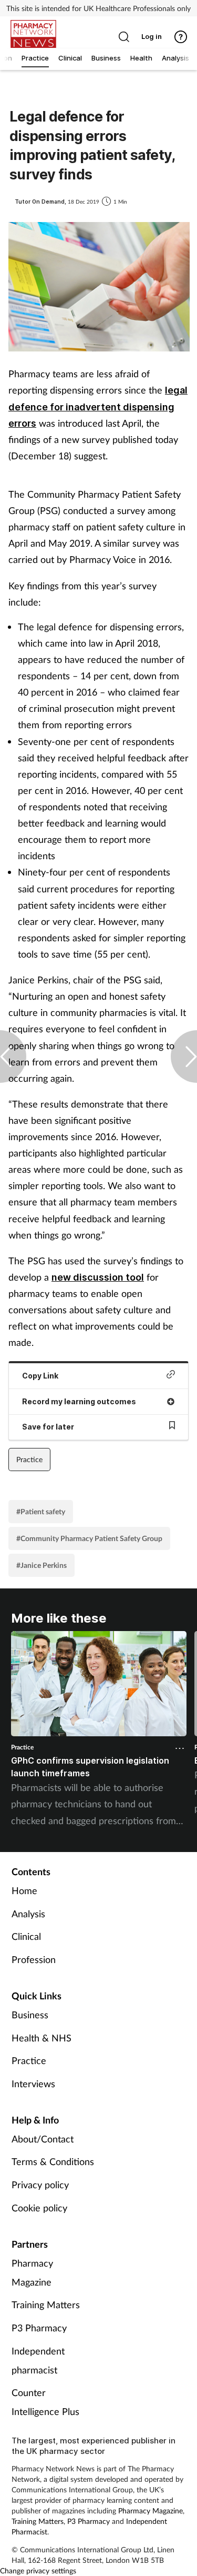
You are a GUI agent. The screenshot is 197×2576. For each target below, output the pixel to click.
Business (30, 2015)
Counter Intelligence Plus (45, 2402)
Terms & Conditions (53, 2161)
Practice (29, 1459)
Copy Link (40, 1376)
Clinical (26, 1936)
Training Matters (46, 2305)
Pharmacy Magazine (32, 2272)
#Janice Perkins (42, 1565)
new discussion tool (98, 1277)
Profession (34, 1959)
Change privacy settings (38, 2570)
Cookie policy (39, 2208)
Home (24, 1890)
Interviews (33, 2084)
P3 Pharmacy (39, 2328)
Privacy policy (40, 2185)
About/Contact (43, 2139)
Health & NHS (42, 2038)
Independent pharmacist (38, 2360)
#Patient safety (41, 1511)
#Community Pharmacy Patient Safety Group (89, 1538)
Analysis (28, 1914)
